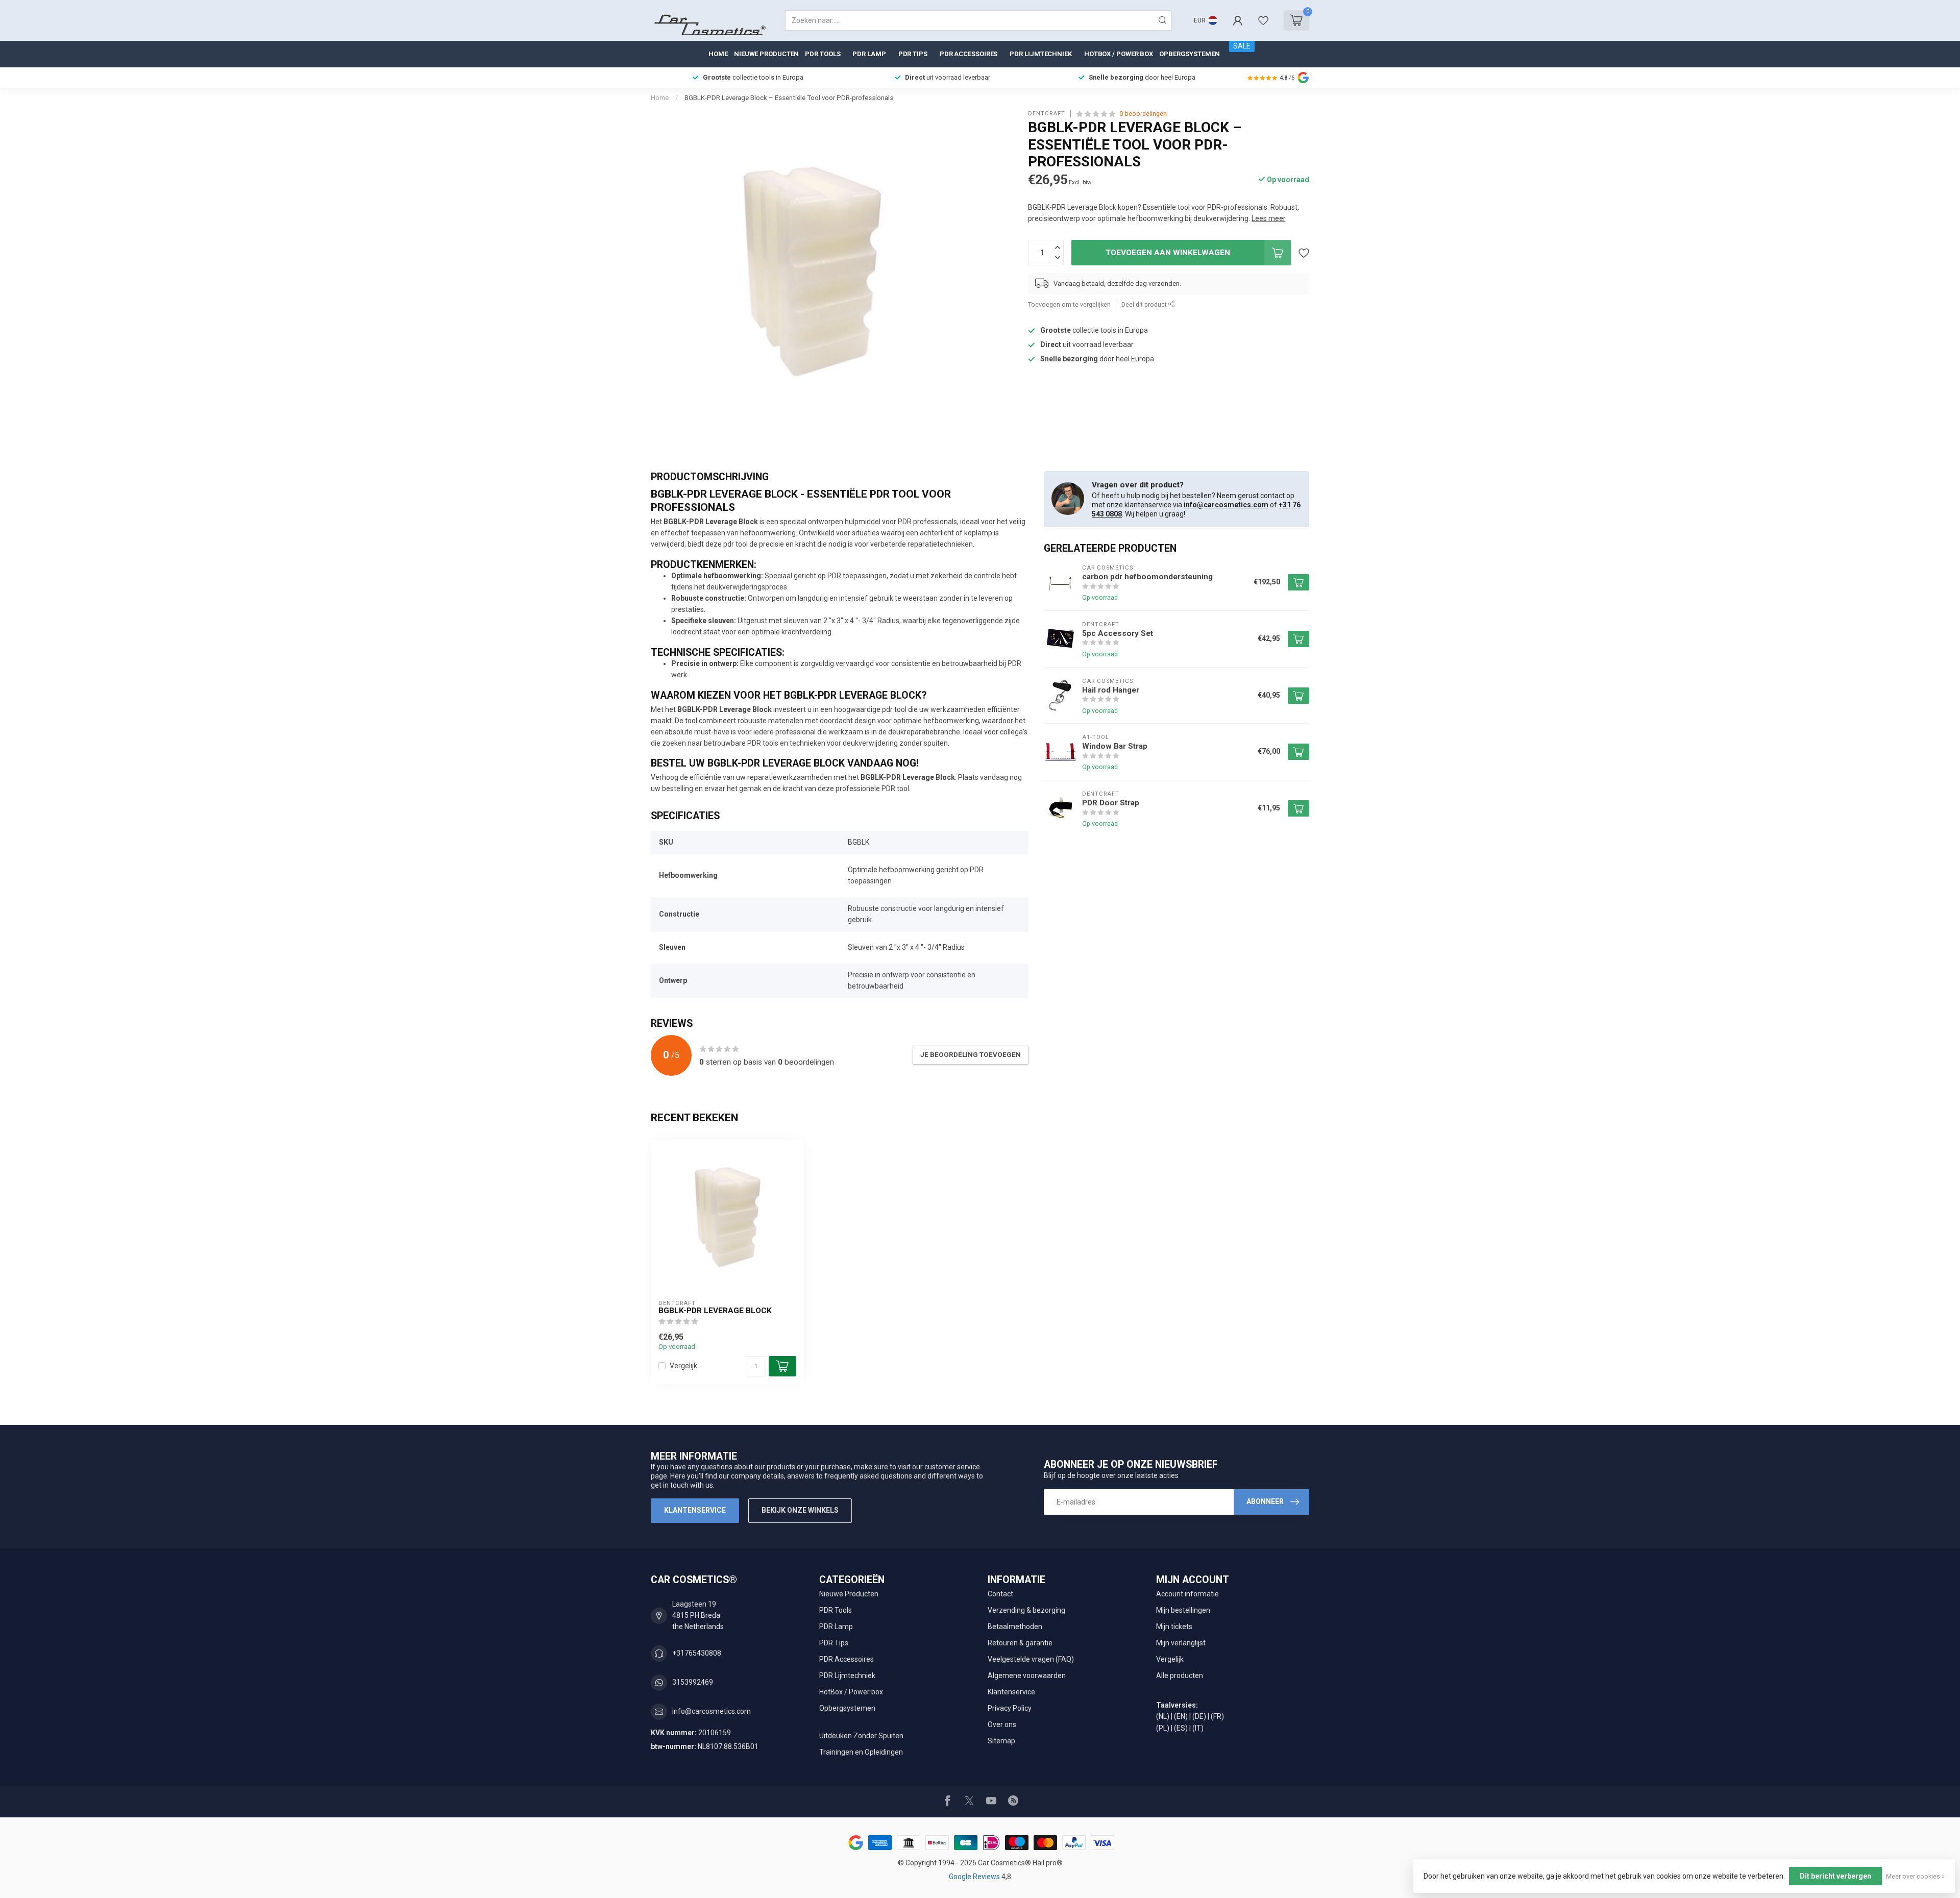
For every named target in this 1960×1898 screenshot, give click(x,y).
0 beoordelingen (1143, 114)
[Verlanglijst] (1263, 20)
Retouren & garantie (1020, 1643)
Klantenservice (695, 1510)
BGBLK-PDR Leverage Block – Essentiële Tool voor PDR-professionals (789, 98)
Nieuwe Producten (766, 54)
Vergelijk (683, 1366)
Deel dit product (1145, 304)
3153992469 (693, 1682)
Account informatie (1187, 1594)
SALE (1242, 46)
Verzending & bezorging (1026, 1610)
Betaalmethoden (1015, 1626)
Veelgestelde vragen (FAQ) (1031, 1659)
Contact (1000, 1594)
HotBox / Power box (1119, 54)
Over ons (1002, 1724)
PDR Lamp (869, 54)
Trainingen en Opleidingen (861, 1752)
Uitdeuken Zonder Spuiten (861, 1736)
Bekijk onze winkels (800, 1510)
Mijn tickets (1174, 1626)
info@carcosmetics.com (1226, 505)
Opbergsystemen (1190, 54)
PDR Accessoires (969, 54)
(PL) (1163, 1728)
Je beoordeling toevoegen (971, 1055)
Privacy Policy (1010, 1708)
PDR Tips (913, 54)
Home (718, 54)
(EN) (1181, 1716)
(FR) (1217, 1716)
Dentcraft (1047, 114)
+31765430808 (697, 1653)
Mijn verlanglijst (1181, 1643)
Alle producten (1180, 1675)
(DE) (1199, 1716)
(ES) (1181, 1728)
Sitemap (1001, 1741)
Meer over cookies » (1915, 1876)
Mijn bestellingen (1183, 1610)
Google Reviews (975, 1877)
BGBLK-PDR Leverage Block (715, 1311)
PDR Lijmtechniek (1040, 54)
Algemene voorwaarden (1027, 1675)
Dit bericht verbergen (1835, 1876)
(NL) (1163, 1716)
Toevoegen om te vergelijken (1069, 304)
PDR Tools (823, 54)
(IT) (1198, 1728)
